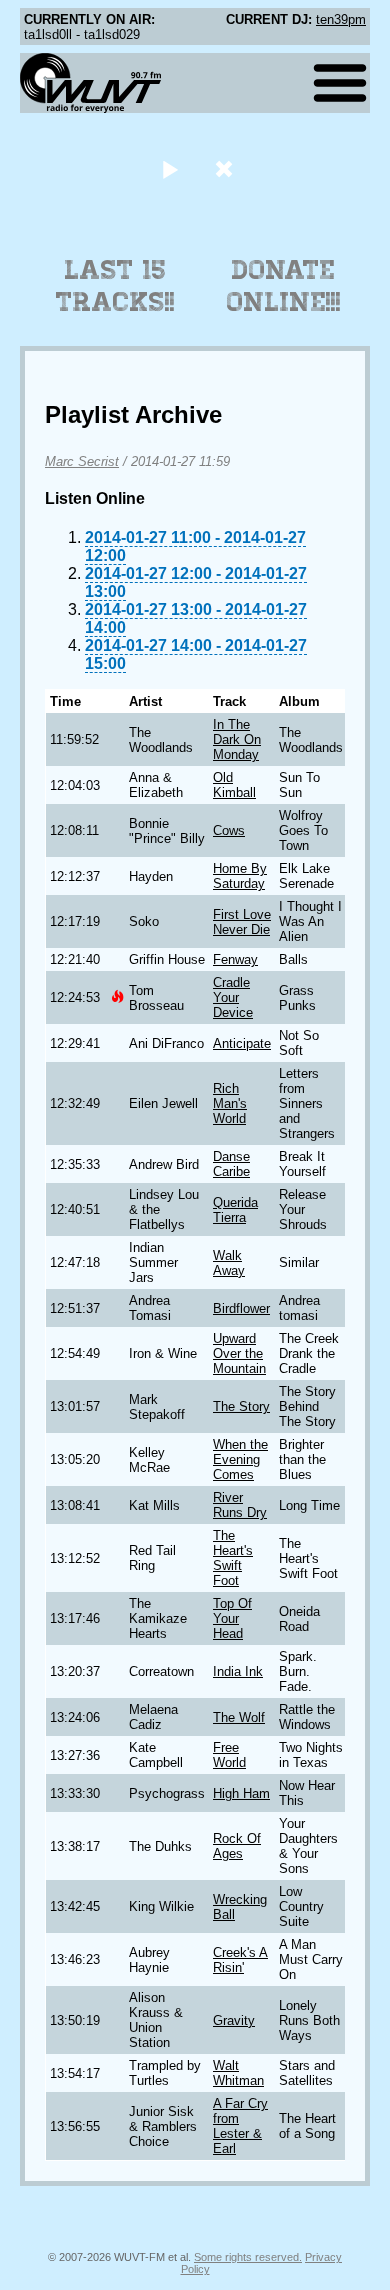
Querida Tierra (235, 1210)
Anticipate (242, 1043)
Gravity (234, 2020)
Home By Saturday (240, 876)
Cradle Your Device (233, 997)
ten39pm (341, 19)
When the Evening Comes (240, 1459)
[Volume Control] (226, 168)
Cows (229, 830)
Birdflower (241, 1308)
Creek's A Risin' (240, 1960)
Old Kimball (234, 785)
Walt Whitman (238, 2073)
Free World (229, 1755)
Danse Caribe (231, 1164)
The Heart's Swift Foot (233, 1558)
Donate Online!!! (284, 286)
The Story (241, 1406)
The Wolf (239, 1717)
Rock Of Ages (237, 1846)
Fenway (235, 959)
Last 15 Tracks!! (115, 286)
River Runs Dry (240, 1505)
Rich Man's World (230, 1103)
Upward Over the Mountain (239, 1353)
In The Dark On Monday (237, 739)
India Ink (238, 1671)
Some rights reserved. (248, 2257)
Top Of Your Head (232, 1618)
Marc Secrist (82, 461)
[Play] (169, 168)
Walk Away (229, 1263)
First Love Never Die (242, 922)
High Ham (241, 1793)
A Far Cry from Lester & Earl (240, 2126)
